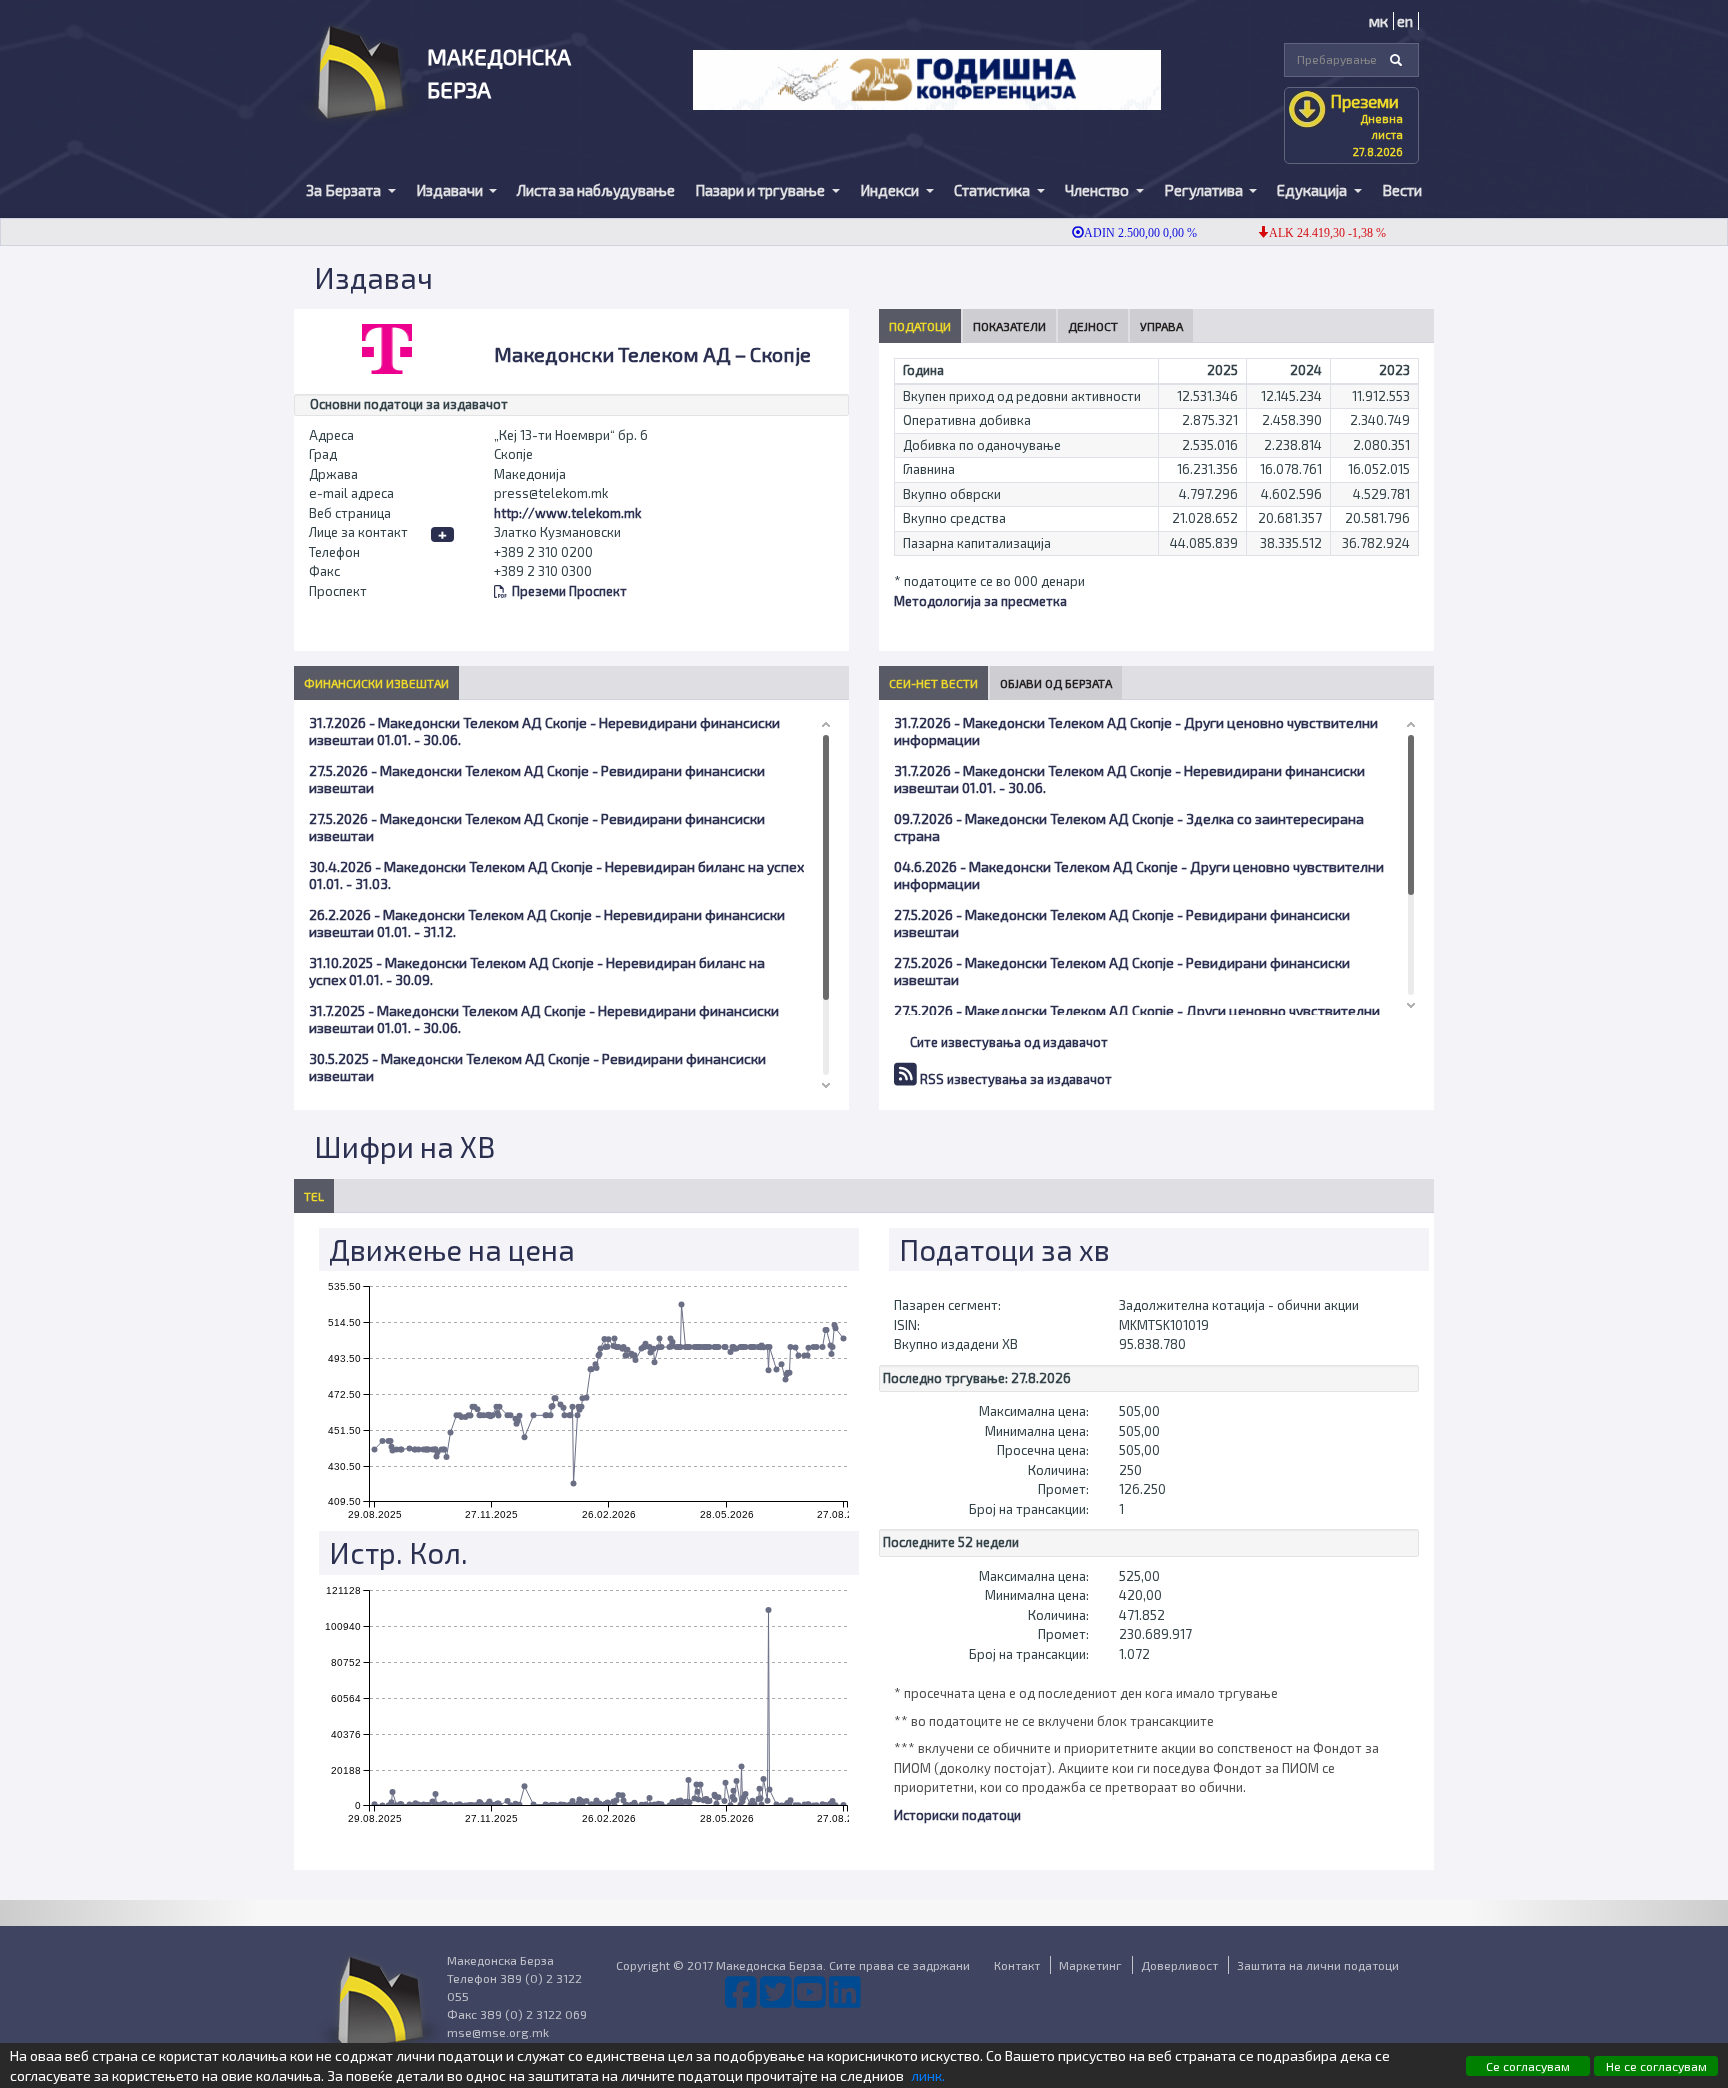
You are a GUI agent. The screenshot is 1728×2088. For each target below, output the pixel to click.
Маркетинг (1090, 1965)
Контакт (1017, 1965)
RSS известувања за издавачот (1014, 1079)
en (1405, 21)
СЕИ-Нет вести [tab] (933, 683)
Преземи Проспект (569, 591)
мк (1378, 21)
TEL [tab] (314, 1196)
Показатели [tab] (1009, 326)
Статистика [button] (993, 190)
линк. (928, 2075)
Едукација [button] (1313, 190)
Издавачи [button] (451, 190)
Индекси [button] (891, 190)
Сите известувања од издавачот (1009, 1042)
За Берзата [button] (345, 190)
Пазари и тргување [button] (761, 190)
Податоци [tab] (920, 326)
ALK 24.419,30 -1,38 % (1293, 233)
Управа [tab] (1161, 326)
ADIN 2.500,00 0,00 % (1106, 233)
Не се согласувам (1656, 2066)
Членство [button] (1098, 190)
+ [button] (442, 534)
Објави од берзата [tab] (1056, 683)
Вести (1402, 190)
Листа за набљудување (596, 190)
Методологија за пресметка (980, 601)
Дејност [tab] (1093, 326)
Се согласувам (1528, 2066)
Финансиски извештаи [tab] (376, 683)
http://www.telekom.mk (567, 513)
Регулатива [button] (1205, 190)
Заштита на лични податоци (1318, 1965)
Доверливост (1179, 1965)
